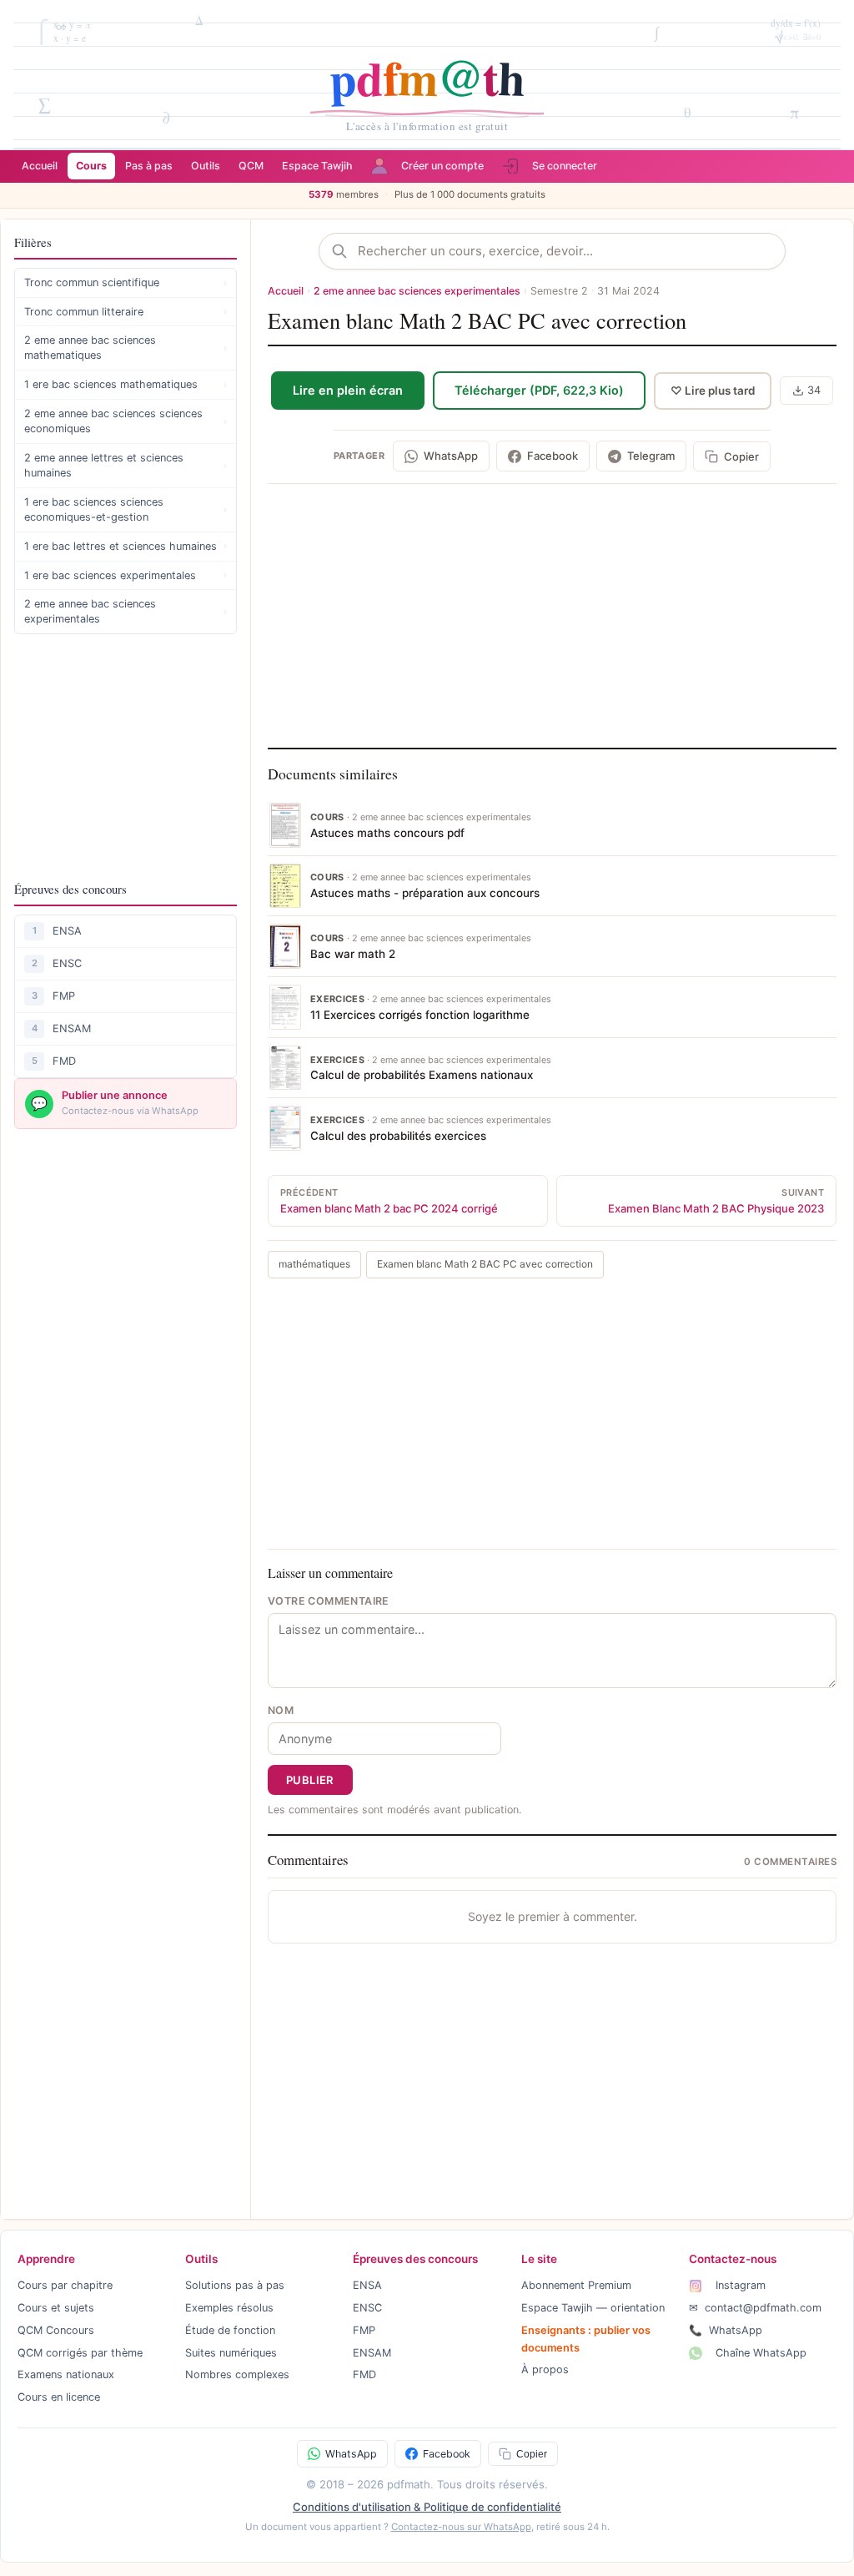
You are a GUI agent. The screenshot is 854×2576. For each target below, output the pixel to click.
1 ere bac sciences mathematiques (126, 384)
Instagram (739, 2285)
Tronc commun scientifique (126, 282)
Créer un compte (442, 166)
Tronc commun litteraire (126, 312)
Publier (310, 1780)
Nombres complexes (237, 2374)
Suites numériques (231, 2353)
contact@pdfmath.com (755, 2308)
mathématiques (314, 1264)
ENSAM (72, 1028)
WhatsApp (726, 2330)
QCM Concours (56, 2330)
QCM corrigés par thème (80, 2353)
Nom (281, 1710)
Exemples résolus (229, 2308)
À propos (545, 2369)
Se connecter (565, 166)
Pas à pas (149, 166)
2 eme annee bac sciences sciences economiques (126, 421)
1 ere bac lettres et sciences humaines (126, 546)
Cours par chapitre (65, 2285)
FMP (64, 996)
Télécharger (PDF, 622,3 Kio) (539, 390)
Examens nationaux (66, 2374)
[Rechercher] (344, 251)
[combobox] (565, 251)
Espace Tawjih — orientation (593, 2308)
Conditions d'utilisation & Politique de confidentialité (427, 2507)
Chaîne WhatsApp (759, 2353)
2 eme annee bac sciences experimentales (126, 611)
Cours (91, 166)
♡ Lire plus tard (713, 391)
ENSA (67, 931)
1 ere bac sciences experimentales (126, 575)
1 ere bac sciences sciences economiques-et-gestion (126, 509)
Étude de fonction (230, 2330)
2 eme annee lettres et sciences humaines (126, 465)
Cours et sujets (56, 2308)
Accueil (40, 166)
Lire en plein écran (348, 390)
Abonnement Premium (576, 2285)
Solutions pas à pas (235, 2285)
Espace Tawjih (317, 166)
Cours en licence (59, 2397)
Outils (206, 166)
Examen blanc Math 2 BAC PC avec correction (485, 1264)
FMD (64, 1061)
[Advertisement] (126, 757)
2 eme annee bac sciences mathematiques (126, 348)
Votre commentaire (329, 1601)
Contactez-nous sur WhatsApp (461, 2527)
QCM (251, 166)
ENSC (67, 963)
